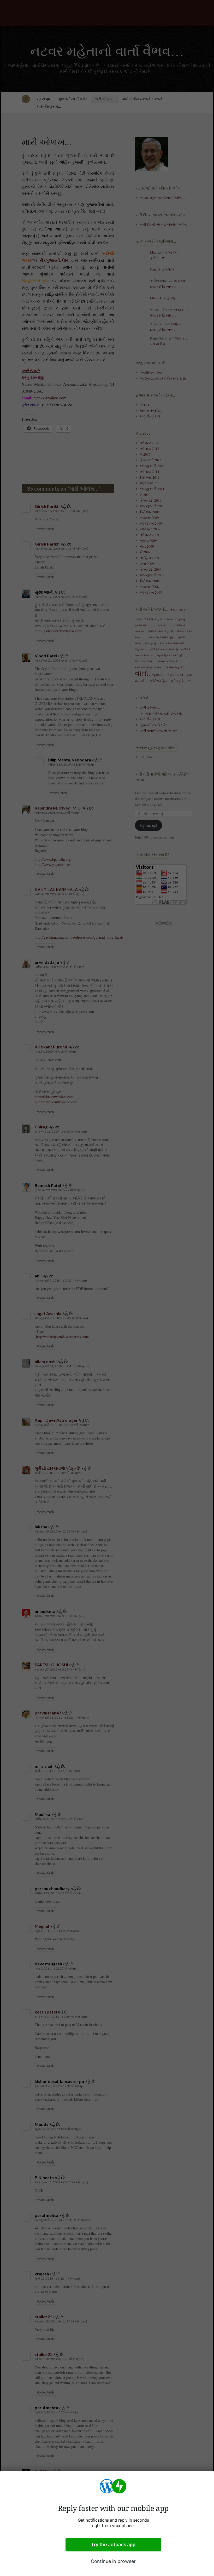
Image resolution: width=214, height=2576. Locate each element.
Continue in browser (113, 2561)
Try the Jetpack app (113, 2545)
